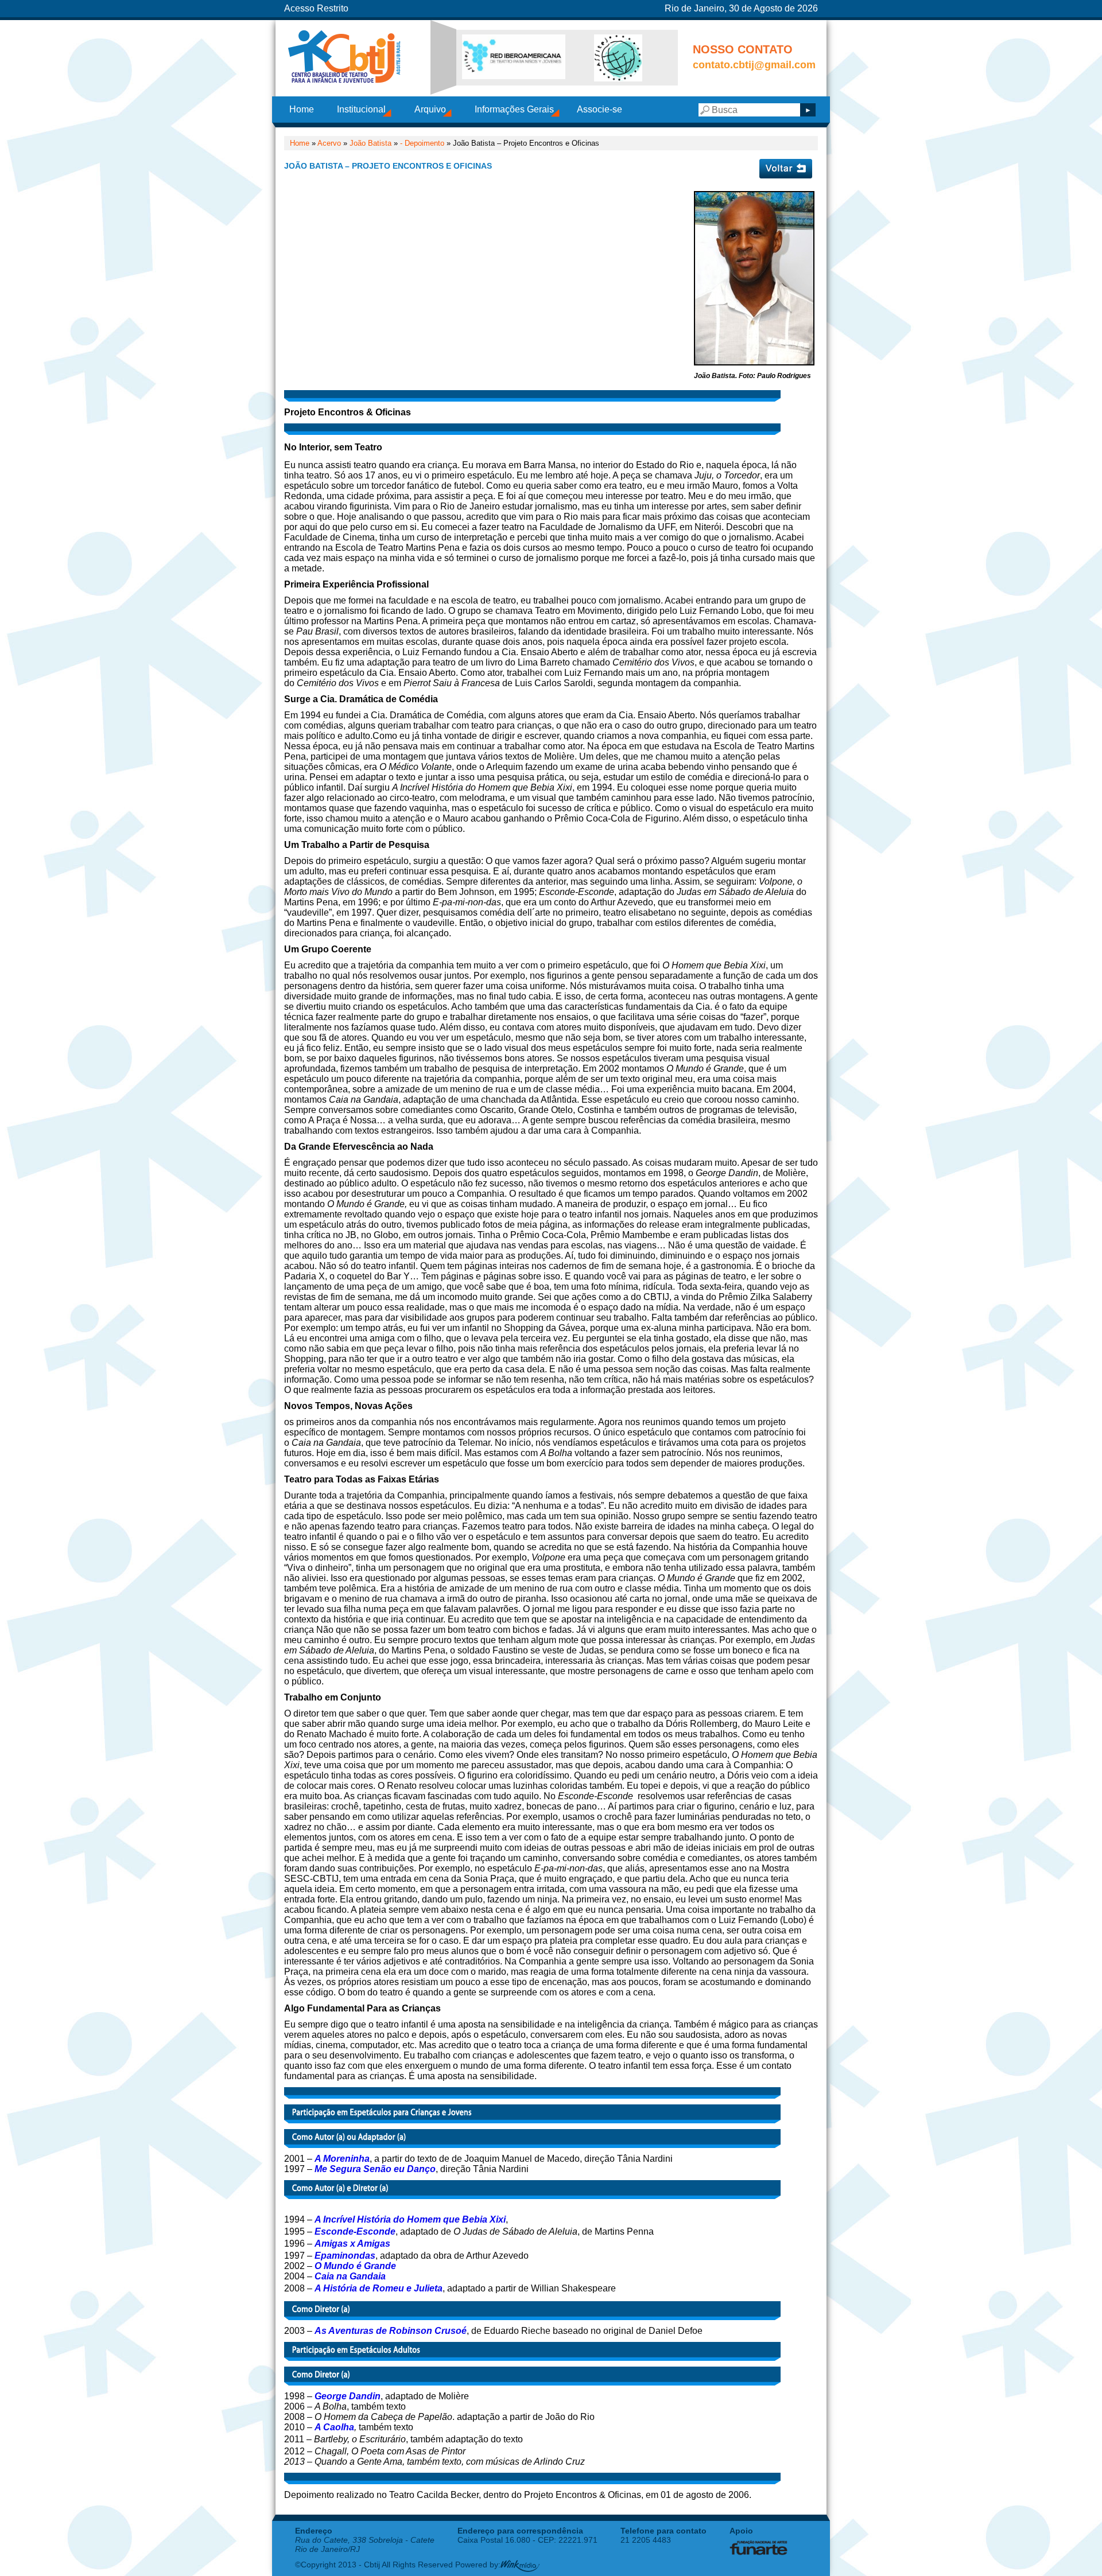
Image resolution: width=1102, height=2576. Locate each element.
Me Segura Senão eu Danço (375, 2169)
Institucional (361, 109)
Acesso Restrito (316, 8)
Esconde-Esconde (355, 2231)
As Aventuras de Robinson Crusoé (391, 2331)
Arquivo (430, 109)
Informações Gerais (514, 109)
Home (302, 109)
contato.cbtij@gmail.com (754, 65)
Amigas (331, 2244)
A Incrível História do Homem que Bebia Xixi (410, 2219)
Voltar (786, 169)
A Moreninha (342, 2159)
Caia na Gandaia (350, 2276)
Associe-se (599, 109)
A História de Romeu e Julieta (379, 2288)
